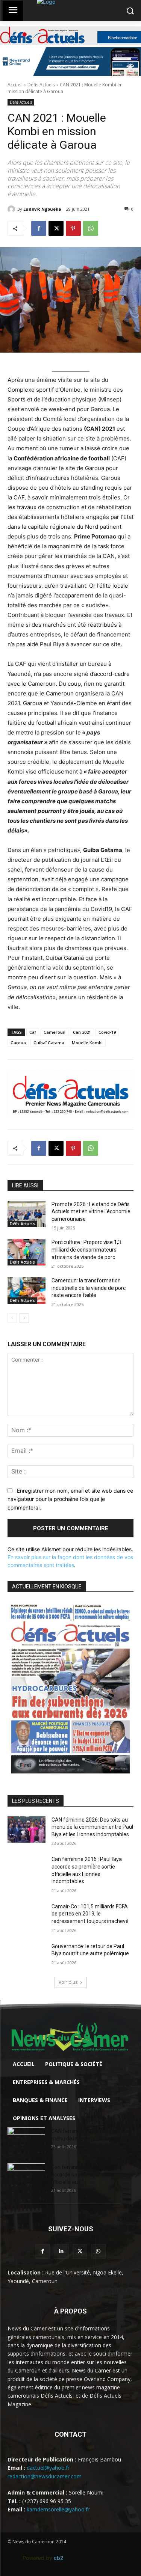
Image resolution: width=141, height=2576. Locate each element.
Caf (33, 1032)
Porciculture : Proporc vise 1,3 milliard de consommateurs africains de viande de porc (86, 1250)
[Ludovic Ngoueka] (12, 209)
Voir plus (68, 1982)
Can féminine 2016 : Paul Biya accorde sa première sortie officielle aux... (86, 2175)
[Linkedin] (61, 2251)
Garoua (18, 1043)
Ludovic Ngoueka (42, 209)
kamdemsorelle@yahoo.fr (58, 2509)
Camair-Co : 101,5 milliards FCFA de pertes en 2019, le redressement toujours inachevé (90, 1914)
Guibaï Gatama (49, 1043)
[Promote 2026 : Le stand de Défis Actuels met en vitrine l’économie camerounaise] (27, 1214)
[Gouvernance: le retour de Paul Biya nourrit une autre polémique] (27, 1956)
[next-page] (24, 1318)
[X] (56, 228)
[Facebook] (39, 228)
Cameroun (55, 1032)
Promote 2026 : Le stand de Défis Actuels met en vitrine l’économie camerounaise (91, 1212)
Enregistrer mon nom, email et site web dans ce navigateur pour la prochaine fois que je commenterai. (70, 1499)
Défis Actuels (41, 85)
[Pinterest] (73, 228)
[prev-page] (12, 1318)
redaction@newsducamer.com (45, 2476)
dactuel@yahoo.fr (48, 2468)
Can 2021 (82, 1032)
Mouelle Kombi (87, 1043)
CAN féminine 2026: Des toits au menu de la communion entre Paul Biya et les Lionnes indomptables (92, 1827)
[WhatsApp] (91, 228)
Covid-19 (107, 1032)
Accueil (15, 85)
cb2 (58, 2558)
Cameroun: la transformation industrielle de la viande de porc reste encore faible (89, 1288)
